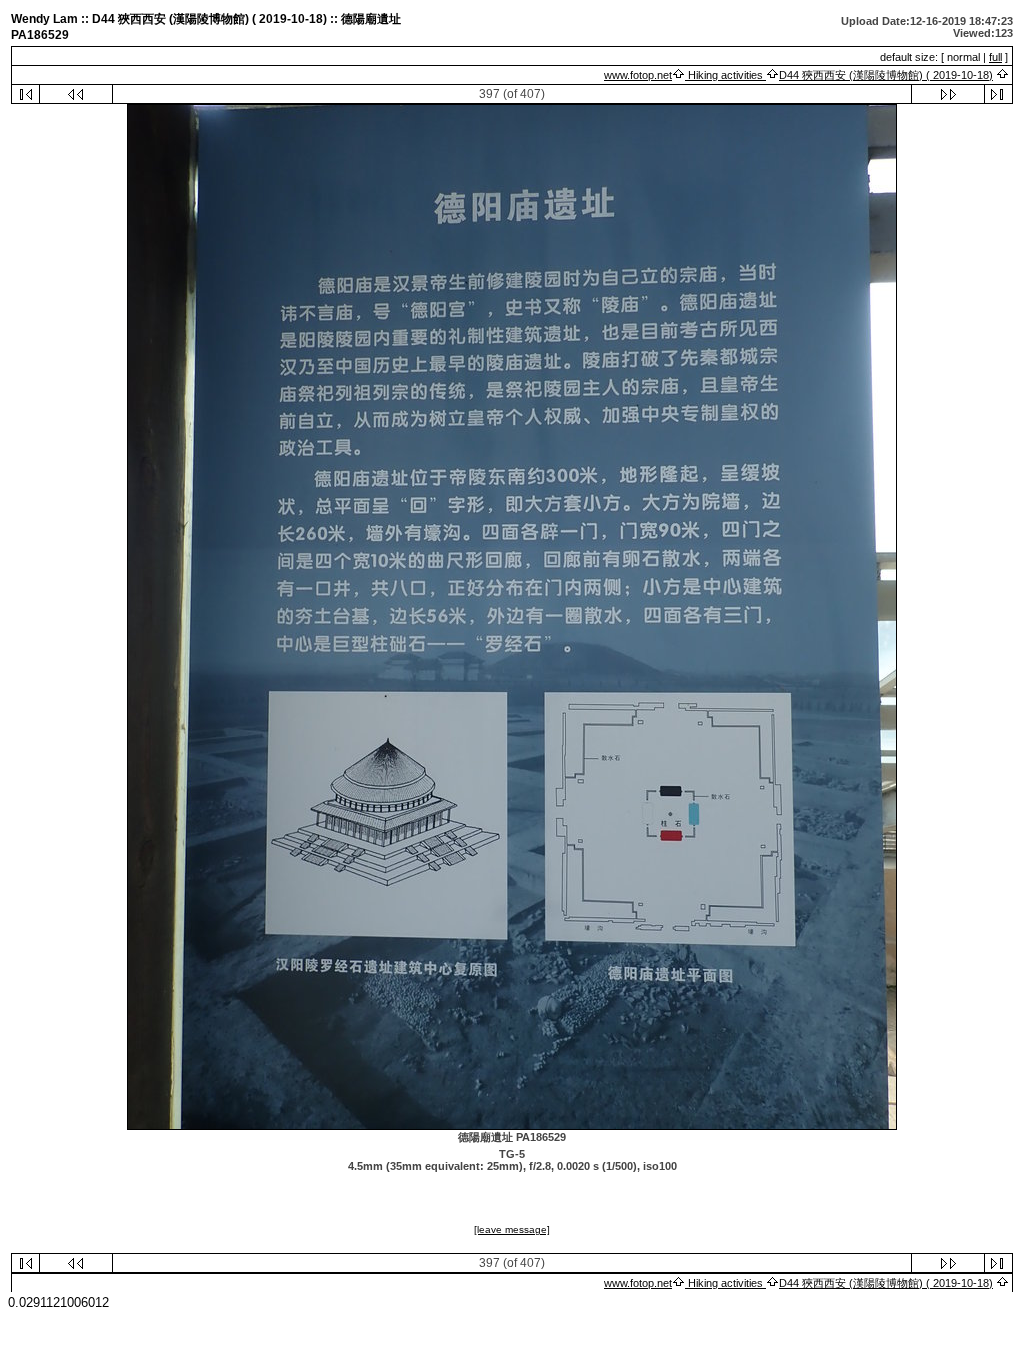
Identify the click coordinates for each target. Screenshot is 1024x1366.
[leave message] (512, 1229)
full (995, 57)
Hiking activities (725, 75)
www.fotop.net (638, 75)
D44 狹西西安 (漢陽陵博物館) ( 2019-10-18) (886, 75)
